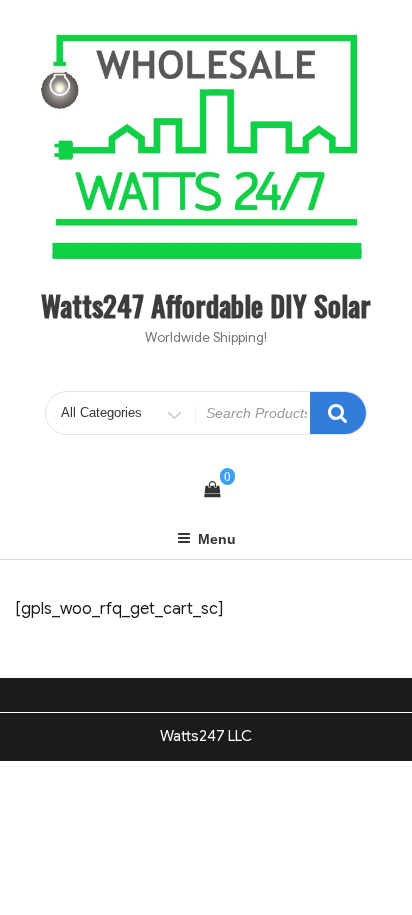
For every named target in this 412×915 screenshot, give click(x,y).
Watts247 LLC (206, 736)
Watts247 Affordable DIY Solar (206, 305)
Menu (217, 539)
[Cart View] (212, 490)
